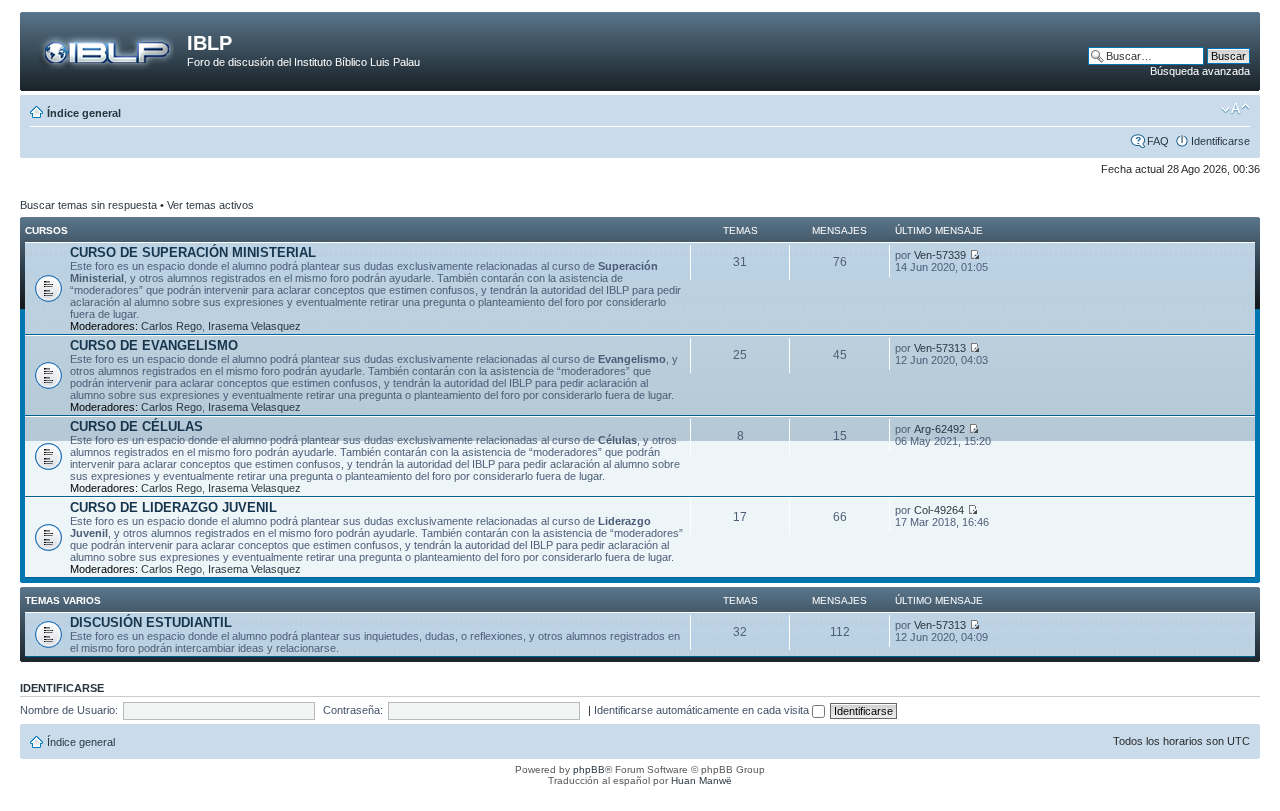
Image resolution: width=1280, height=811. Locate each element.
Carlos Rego (171, 326)
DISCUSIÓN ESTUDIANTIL (151, 622)
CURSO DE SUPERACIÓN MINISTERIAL (193, 252)
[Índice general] (106, 49)
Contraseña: (353, 710)
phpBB (589, 769)
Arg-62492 (939, 429)
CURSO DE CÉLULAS (136, 426)
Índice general (84, 113)
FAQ (1158, 141)
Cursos (46, 230)
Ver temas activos (210, 205)
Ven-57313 (940, 348)
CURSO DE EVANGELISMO (154, 345)
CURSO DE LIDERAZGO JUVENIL (173, 507)
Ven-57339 (940, 255)
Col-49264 (939, 510)
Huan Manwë (701, 780)
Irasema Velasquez (254, 326)
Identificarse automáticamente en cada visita (703, 710)
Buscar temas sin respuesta (88, 205)
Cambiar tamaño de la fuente (1235, 109)
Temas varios (63, 600)
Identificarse (1220, 141)
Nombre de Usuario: (69, 710)
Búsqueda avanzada (1200, 71)
